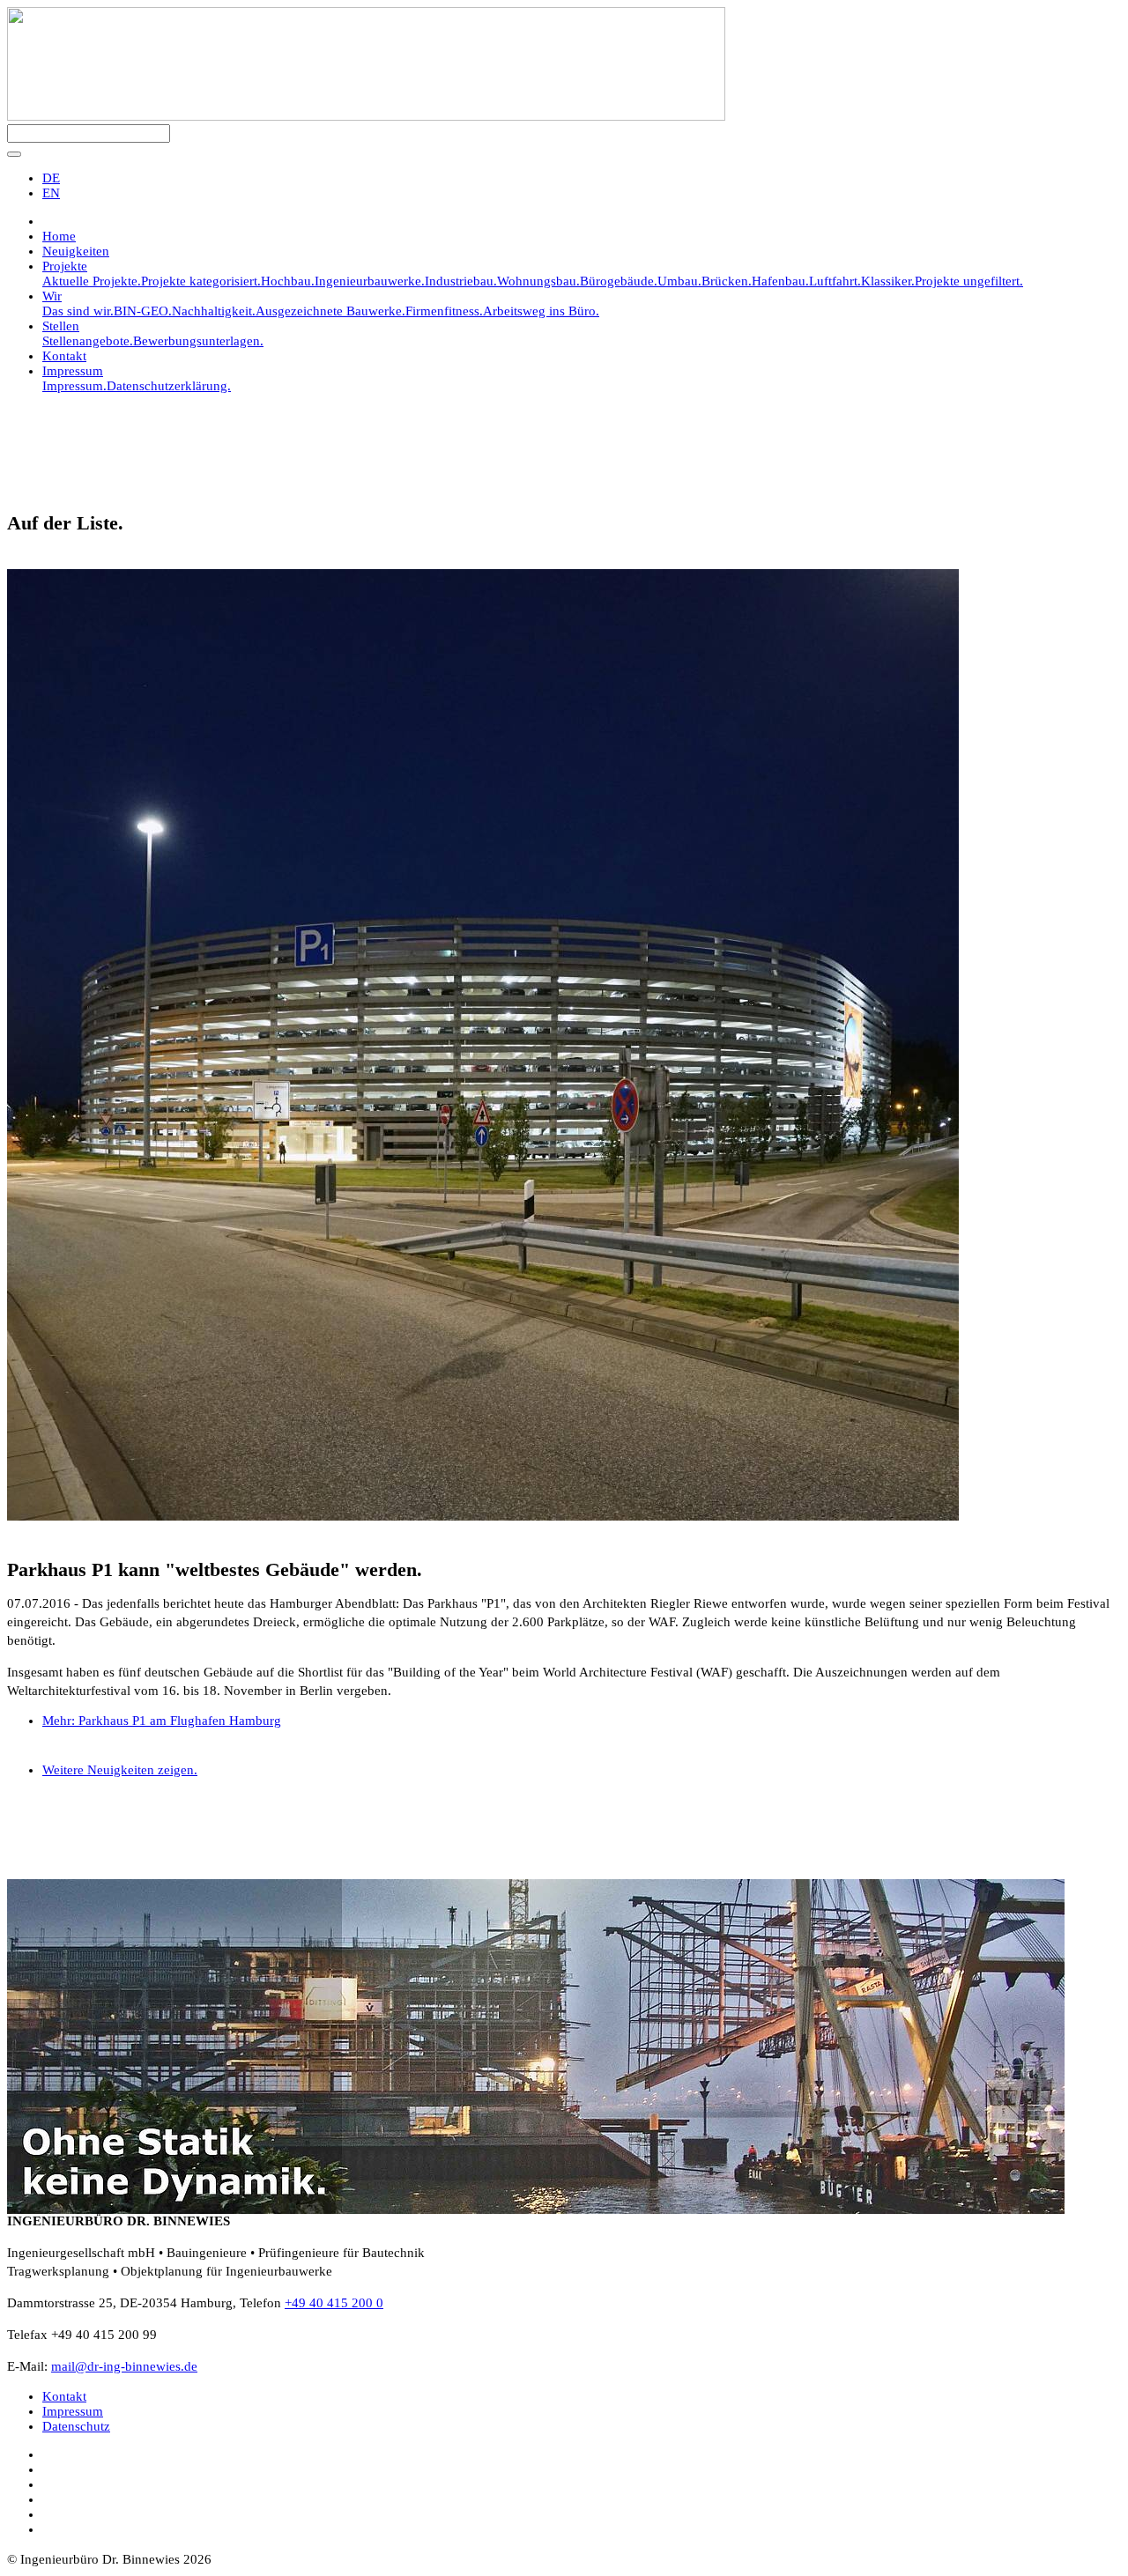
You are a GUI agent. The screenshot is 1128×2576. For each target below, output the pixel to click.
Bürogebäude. (619, 281)
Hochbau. (288, 281)
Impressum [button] (73, 371)
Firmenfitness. (444, 311)
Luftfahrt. (835, 281)
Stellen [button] (61, 326)
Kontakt (64, 356)
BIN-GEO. (143, 311)
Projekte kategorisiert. (201, 281)
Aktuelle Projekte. (92, 281)
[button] (14, 154)
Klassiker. (888, 281)
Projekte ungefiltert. (969, 281)
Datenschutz (76, 2426)
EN (51, 193)
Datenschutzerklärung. (169, 386)
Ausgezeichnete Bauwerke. (330, 311)
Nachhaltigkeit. (214, 311)
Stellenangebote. (88, 341)
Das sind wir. (78, 311)
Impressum (73, 2411)
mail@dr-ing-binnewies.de (124, 2366)
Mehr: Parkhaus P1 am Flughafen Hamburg (162, 1721)
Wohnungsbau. (538, 281)
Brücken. (727, 281)
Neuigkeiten (76, 251)
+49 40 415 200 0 (334, 2303)
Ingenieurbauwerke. (370, 281)
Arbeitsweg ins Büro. (541, 311)
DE (51, 178)
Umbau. (679, 281)
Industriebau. (461, 281)
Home (59, 236)
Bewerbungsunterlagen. (198, 341)
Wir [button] (52, 296)
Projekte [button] (65, 266)
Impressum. (74, 386)
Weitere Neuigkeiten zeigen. (120, 1770)
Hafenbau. (780, 281)
